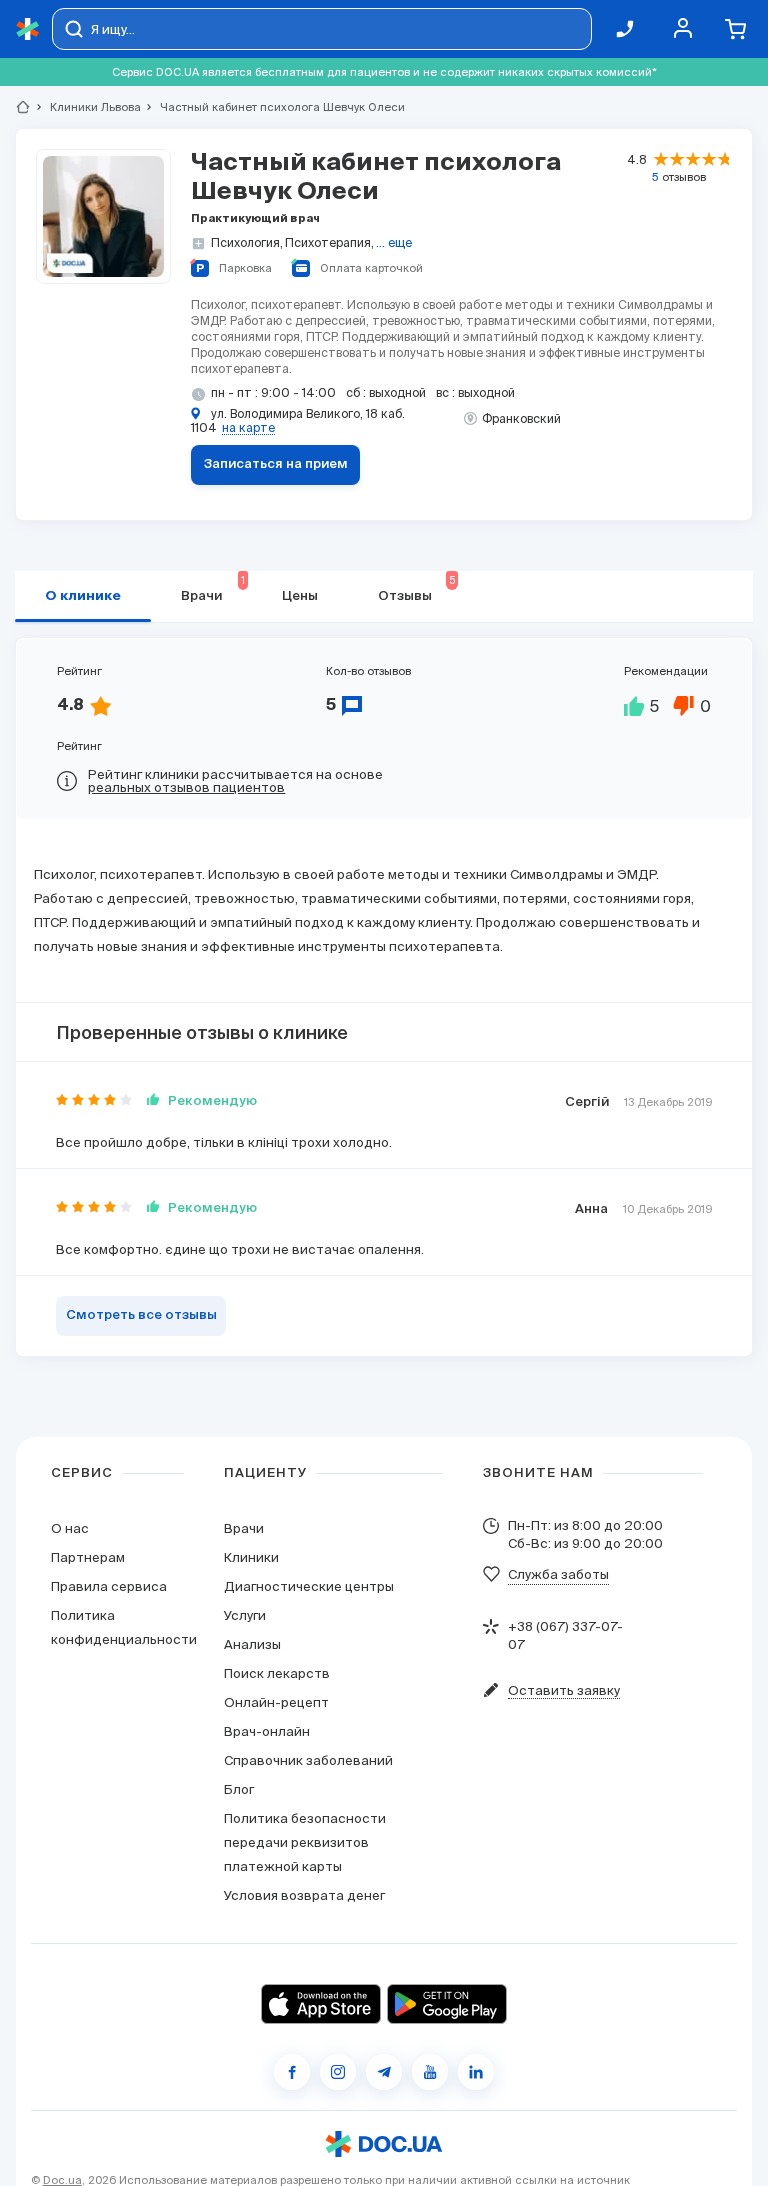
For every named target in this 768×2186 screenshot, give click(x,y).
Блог (239, 1789)
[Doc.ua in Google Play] (447, 2004)
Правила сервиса (109, 1586)
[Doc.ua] (28, 29)
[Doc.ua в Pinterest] (476, 2072)
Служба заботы (558, 1574)
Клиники (251, 1557)
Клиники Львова (87, 107)
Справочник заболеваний (308, 1760)
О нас (70, 1528)
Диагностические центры (309, 1586)
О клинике (83, 596)
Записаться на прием (276, 464)
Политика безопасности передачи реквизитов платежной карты (305, 1842)
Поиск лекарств (277, 1673)
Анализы (252, 1644)
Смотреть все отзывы (141, 1315)
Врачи (244, 1528)
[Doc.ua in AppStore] (321, 2004)
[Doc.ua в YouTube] (430, 2072)
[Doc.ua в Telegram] (384, 2072)
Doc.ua (62, 2180)
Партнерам (88, 1557)
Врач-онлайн (267, 1731)
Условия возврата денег (304, 1895)
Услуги (245, 1615)
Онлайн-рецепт (276, 1702)
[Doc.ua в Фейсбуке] (292, 2072)
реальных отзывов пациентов (186, 787)
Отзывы (416, 589)
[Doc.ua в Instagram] (338, 2072)
